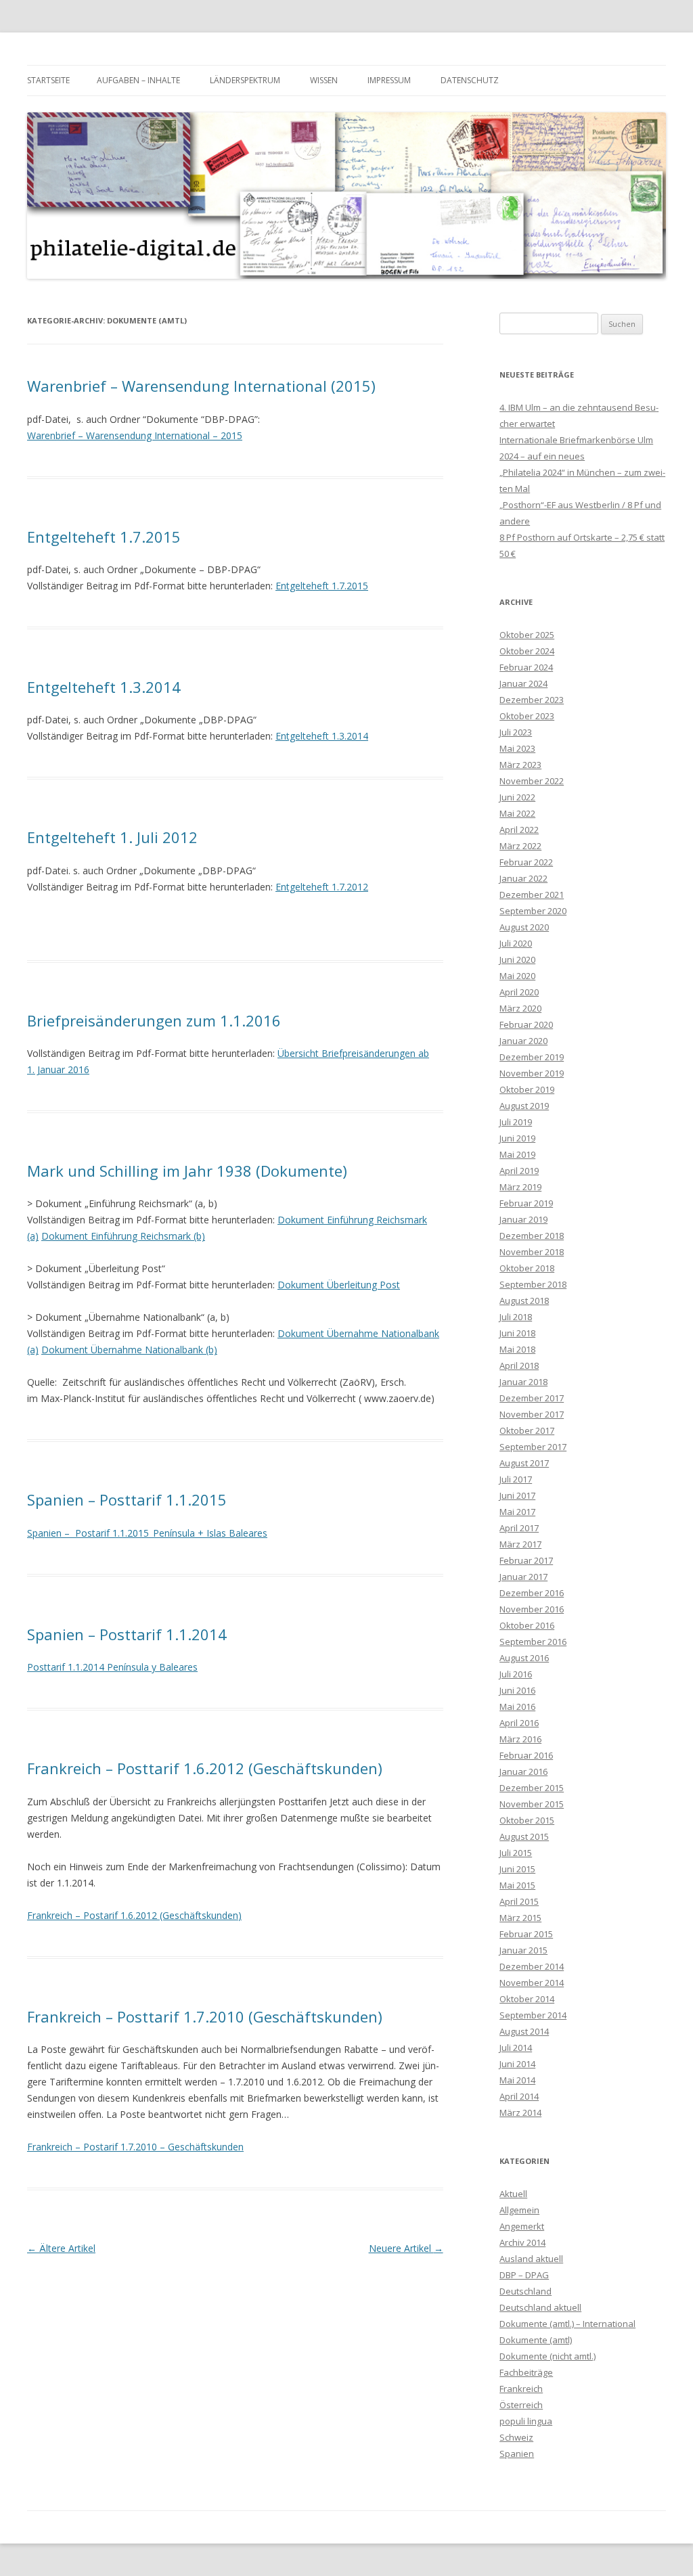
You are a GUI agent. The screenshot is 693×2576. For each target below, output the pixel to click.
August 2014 (524, 2031)
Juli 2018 (516, 1317)
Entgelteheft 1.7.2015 (104, 537)
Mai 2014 (517, 2080)
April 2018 (519, 1365)
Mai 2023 (517, 748)
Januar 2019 (523, 1219)
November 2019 (532, 1073)
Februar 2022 (526, 862)
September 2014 (533, 2015)
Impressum (389, 80)
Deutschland (526, 2291)
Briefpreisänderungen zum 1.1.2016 (154, 1020)
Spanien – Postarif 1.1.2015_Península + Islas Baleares (147, 1533)
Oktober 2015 (527, 1820)
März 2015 (520, 1918)
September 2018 (533, 1284)
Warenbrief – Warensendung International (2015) (201, 386)
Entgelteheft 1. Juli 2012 (112, 837)
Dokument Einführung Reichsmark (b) (123, 1236)
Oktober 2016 (527, 1625)
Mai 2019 (517, 1154)
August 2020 (524, 927)
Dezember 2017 (532, 1398)
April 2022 (519, 830)
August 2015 (524, 1836)
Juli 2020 (516, 943)
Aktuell (513, 2194)
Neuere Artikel (406, 2248)
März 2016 (520, 1739)
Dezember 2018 (532, 1236)
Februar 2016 (526, 1755)
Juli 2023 (516, 732)
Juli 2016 (516, 1674)
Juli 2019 (516, 1122)
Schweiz (516, 2437)
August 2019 (524, 1106)
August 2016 (524, 1658)
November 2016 (532, 1609)
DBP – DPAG (524, 2275)
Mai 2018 (517, 1349)
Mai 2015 (517, 1885)
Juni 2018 (517, 1333)
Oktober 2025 (527, 635)
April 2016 (519, 1723)
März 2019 (520, 1187)
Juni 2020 (517, 959)
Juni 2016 (517, 1690)
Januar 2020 (523, 1041)
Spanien (517, 2454)
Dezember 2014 (532, 1966)
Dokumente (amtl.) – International (567, 2324)
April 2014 (519, 2096)
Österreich (521, 2405)
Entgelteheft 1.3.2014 (104, 687)
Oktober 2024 (527, 651)
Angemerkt (522, 2226)
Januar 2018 (523, 1382)
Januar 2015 (523, 1950)
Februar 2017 (526, 1560)
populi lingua (526, 2421)
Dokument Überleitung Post (339, 1285)
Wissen (324, 80)
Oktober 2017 (527, 1430)
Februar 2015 (526, 1934)
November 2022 (532, 781)
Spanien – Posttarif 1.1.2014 (127, 1634)
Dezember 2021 (532, 895)
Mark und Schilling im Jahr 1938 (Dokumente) (187, 1171)
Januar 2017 (523, 1577)
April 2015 (519, 1901)
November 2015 (532, 1804)
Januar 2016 (523, 1771)
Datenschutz (470, 80)
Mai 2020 (517, 976)
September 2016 (533, 1642)
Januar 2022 (523, 878)
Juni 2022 (517, 797)
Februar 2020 (526, 1024)
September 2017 (533, 1447)
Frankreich (521, 2389)
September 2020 (533, 911)
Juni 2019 (517, 1138)
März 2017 (520, 1544)
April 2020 (519, 992)
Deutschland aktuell (540, 2307)
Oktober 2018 (527, 1268)
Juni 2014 (517, 2064)
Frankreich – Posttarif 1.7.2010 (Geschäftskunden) (205, 2016)
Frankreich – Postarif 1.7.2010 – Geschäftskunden (135, 2147)
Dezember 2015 (532, 1788)
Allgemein (519, 2210)
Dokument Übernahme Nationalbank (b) (129, 1350)
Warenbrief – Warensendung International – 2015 (135, 435)
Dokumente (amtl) (536, 2340)
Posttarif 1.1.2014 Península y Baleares (112, 1667)
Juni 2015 (517, 1869)
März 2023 (520, 765)
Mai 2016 (517, 1707)
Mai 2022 (517, 813)
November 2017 (532, 1414)
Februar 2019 (526, 1203)
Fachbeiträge (526, 2372)
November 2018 (532, 1252)
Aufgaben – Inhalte (138, 80)
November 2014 (532, 1983)
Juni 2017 (517, 1495)
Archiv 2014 (522, 2242)
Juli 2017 (516, 1479)
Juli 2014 (516, 2048)
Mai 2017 (517, 1512)
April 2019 (519, 1171)
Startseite (48, 80)
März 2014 (520, 2112)
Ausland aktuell (531, 2259)
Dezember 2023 (532, 700)
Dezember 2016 (532, 1593)
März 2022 (520, 846)
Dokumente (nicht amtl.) (547, 2356)
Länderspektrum (245, 80)
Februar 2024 (526, 667)
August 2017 (524, 1463)
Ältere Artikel (61, 2248)
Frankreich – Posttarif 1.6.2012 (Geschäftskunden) (205, 1768)
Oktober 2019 (527, 1089)
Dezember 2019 (532, 1057)
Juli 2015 (516, 1853)
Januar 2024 (523, 683)
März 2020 (520, 1008)
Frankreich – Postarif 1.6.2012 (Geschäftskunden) (134, 1915)
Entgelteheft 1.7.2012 (322, 887)
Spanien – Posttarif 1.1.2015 (127, 1499)
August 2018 (524, 1301)
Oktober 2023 (527, 716)
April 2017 (519, 1528)
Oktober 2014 (527, 1999)
